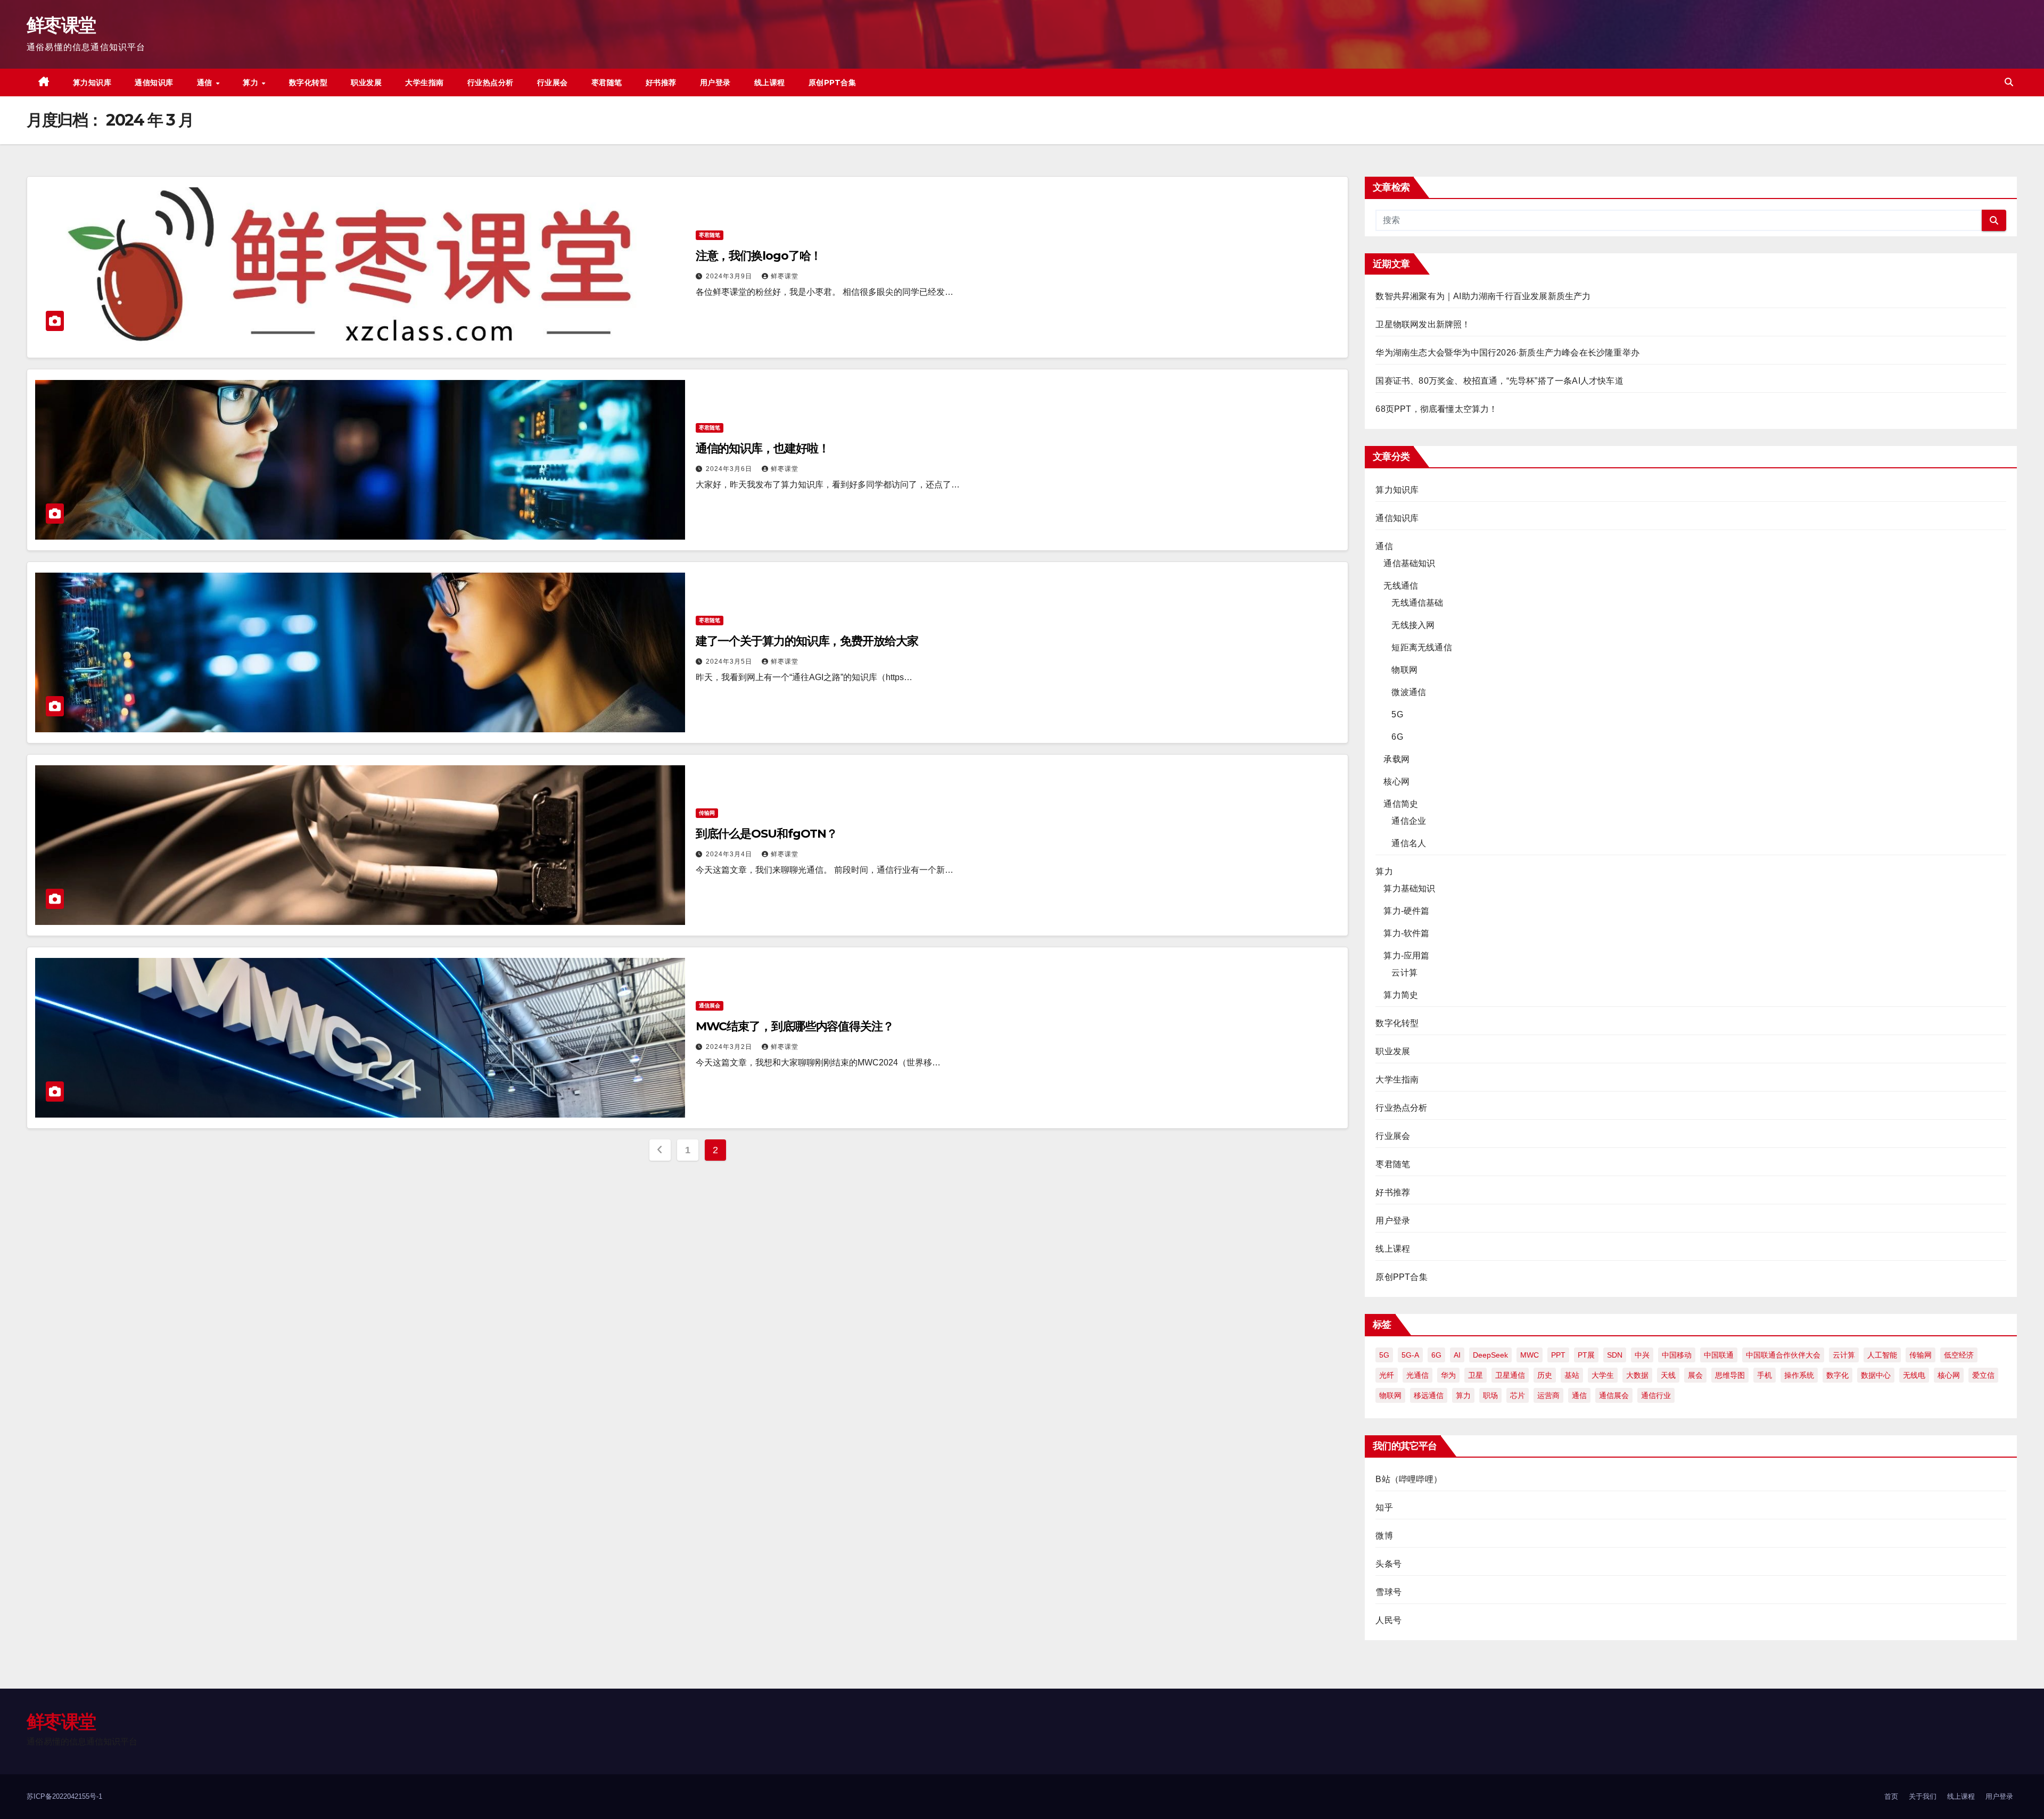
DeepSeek (1490, 1355)
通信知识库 (154, 82)
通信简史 (1401, 804)
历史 (1545, 1375)
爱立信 (1983, 1375)
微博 (1384, 1536)
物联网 (1404, 670)
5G (1397, 714)
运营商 (1548, 1395)
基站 (1572, 1375)
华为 (1448, 1375)
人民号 (1388, 1620)
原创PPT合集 (833, 82)
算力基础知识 (1409, 888)
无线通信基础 (1417, 603)
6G (1397, 737)
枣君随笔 (607, 82)
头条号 (1388, 1564)
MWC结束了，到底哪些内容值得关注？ (795, 1026)
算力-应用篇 (1406, 956)
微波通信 (1409, 692)
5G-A (1410, 1355)
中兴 (1642, 1355)
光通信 (1417, 1375)
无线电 (1914, 1375)
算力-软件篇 (1406, 933)
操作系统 (1799, 1375)
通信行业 (1656, 1395)
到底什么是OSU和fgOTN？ (767, 834)
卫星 (1476, 1375)
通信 (206, 82)
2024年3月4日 (730, 854)
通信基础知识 (1409, 563)
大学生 (1603, 1375)
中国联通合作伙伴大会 (1783, 1355)
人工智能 (1882, 1355)
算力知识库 (92, 82)
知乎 (1384, 1507)
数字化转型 (308, 82)
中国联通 (1719, 1355)
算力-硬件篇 (1406, 911)
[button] (2009, 82)
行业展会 (553, 82)
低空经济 (1959, 1355)
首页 (1891, 1796)
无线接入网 (1413, 625)
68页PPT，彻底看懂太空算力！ (1436, 409)
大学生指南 (425, 82)
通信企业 (1409, 821)
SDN (1615, 1355)
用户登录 (715, 82)
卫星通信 (1510, 1375)
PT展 (1586, 1355)
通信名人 (1409, 843)
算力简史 (1401, 995)
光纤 (1387, 1375)
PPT (1558, 1355)
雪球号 (1388, 1592)
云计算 (1404, 973)
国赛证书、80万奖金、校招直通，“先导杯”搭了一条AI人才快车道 (1499, 381)
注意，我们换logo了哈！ (759, 256)
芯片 (1518, 1395)
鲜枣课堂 (61, 25)
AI (1457, 1355)
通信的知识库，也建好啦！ (763, 448)
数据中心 (1876, 1375)
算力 (252, 82)
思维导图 (1730, 1375)
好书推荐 (661, 82)
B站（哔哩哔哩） (1409, 1479)
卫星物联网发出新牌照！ (1423, 324)
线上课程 (770, 82)
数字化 (1837, 1375)
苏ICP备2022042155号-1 (64, 1796)
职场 (1490, 1395)
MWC (1530, 1355)
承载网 (1396, 759)
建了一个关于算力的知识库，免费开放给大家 (807, 641)
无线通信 (1401, 586)
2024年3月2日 (730, 1047)
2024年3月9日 (730, 276)
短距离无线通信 (1421, 647)
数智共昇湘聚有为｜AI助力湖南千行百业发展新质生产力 (1483, 296)
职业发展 (366, 82)
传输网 (707, 813)
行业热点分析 (491, 82)
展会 (1695, 1375)
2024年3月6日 (730, 469)
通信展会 (710, 1006)
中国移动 (1677, 1355)
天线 (1668, 1375)
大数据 (1637, 1375)
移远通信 (1429, 1395)
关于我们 (1923, 1796)
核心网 (1396, 782)
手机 (1765, 1375)
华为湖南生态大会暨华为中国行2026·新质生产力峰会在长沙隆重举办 (1507, 353)
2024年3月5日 (730, 662)
